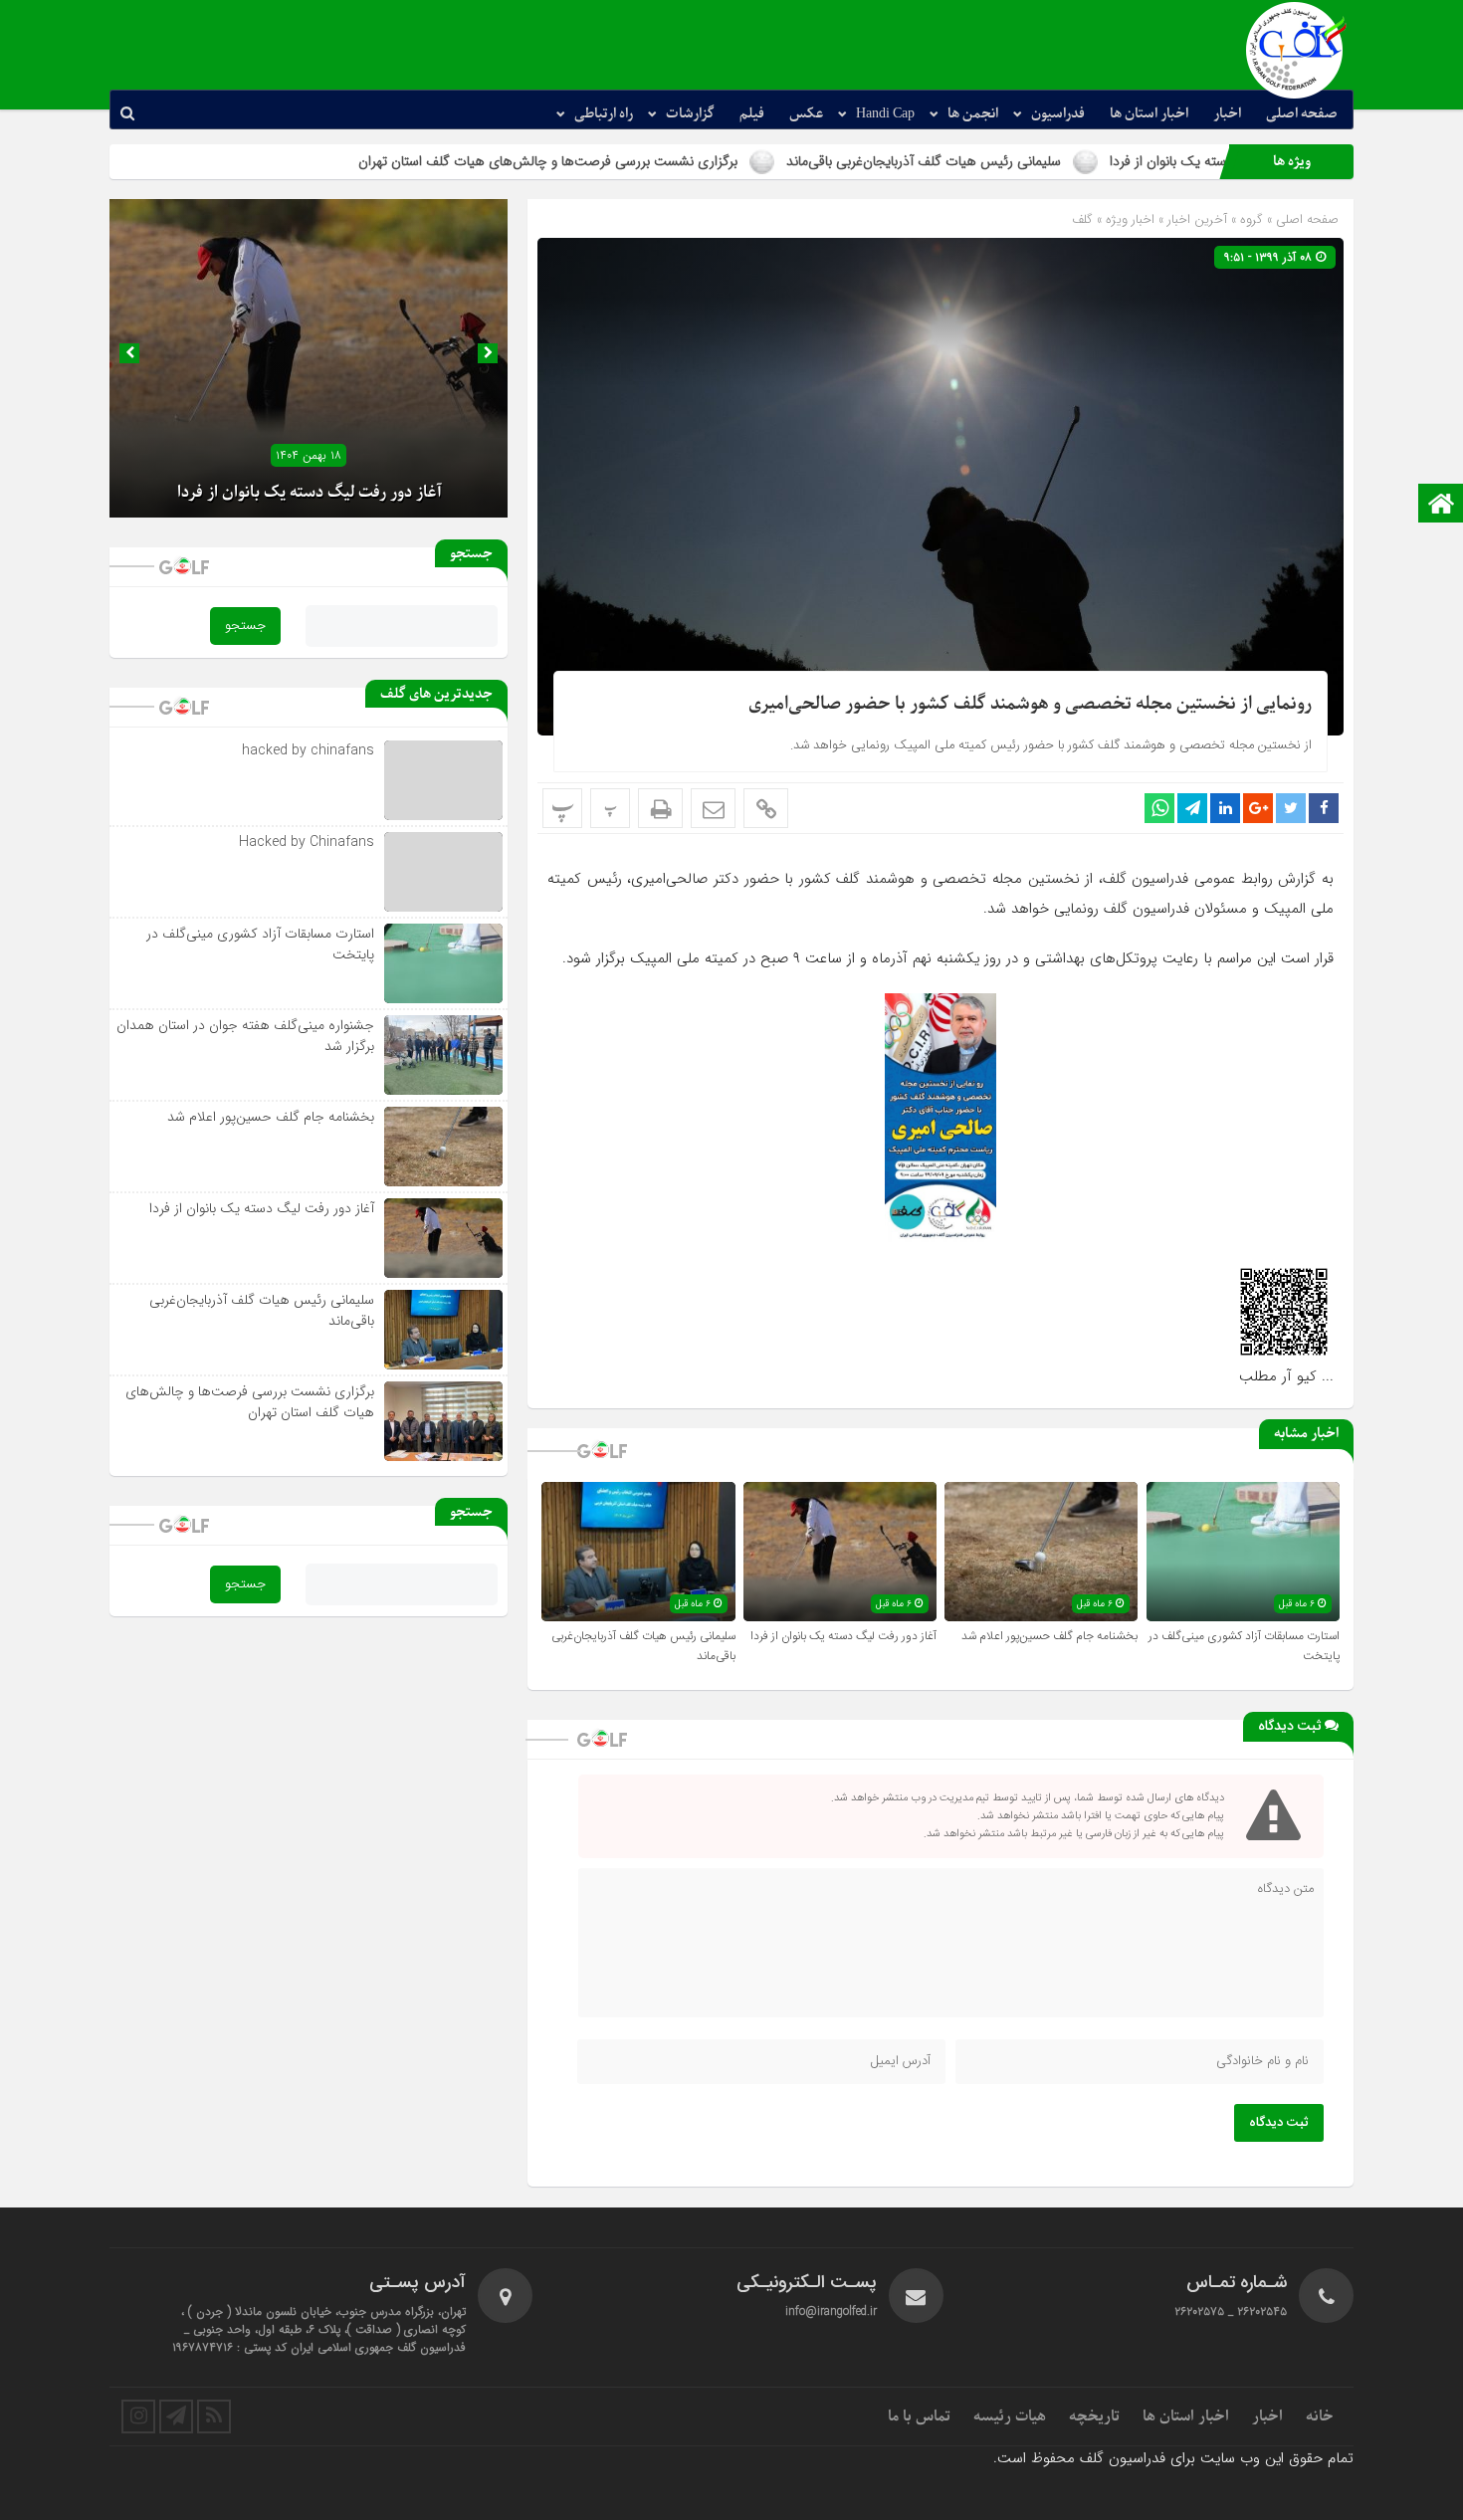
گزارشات (690, 114)
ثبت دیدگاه (1279, 2123)
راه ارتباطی (604, 114)
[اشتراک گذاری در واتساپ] (1159, 808)
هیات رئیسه (1010, 2416)
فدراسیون (1058, 114)
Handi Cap (885, 114)
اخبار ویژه (1130, 219)
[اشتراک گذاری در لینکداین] (1225, 808)
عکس (806, 114)
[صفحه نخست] (1441, 505)
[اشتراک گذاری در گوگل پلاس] (1258, 808)
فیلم (752, 114)
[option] (309, 358)
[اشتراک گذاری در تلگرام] (1192, 808)
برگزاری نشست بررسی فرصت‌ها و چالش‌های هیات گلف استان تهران (686, 161)
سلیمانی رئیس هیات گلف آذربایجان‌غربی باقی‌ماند (1062, 161)
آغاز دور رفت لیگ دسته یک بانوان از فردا (843, 1636)
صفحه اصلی (1302, 114)
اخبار (1227, 114)
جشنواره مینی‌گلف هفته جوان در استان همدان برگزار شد (245, 1036)
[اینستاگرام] (138, 2416)
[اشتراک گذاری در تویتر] (1291, 808)
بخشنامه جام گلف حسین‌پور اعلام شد (1049, 1636)
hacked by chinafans (308, 750)
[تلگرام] (176, 2416)
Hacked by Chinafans (307, 842)
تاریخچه (1094, 2416)
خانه (1320, 2416)
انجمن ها (973, 114)
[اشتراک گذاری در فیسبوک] (1324, 808)
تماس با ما (919, 2416)
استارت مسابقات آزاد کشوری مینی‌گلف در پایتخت (260, 944)
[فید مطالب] (214, 2416)
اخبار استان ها (1149, 114)
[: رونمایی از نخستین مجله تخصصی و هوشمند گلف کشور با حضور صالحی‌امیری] (713, 808)
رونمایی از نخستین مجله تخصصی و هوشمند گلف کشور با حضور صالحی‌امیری (1030, 704)
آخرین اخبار (1197, 219)
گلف (1082, 219)
